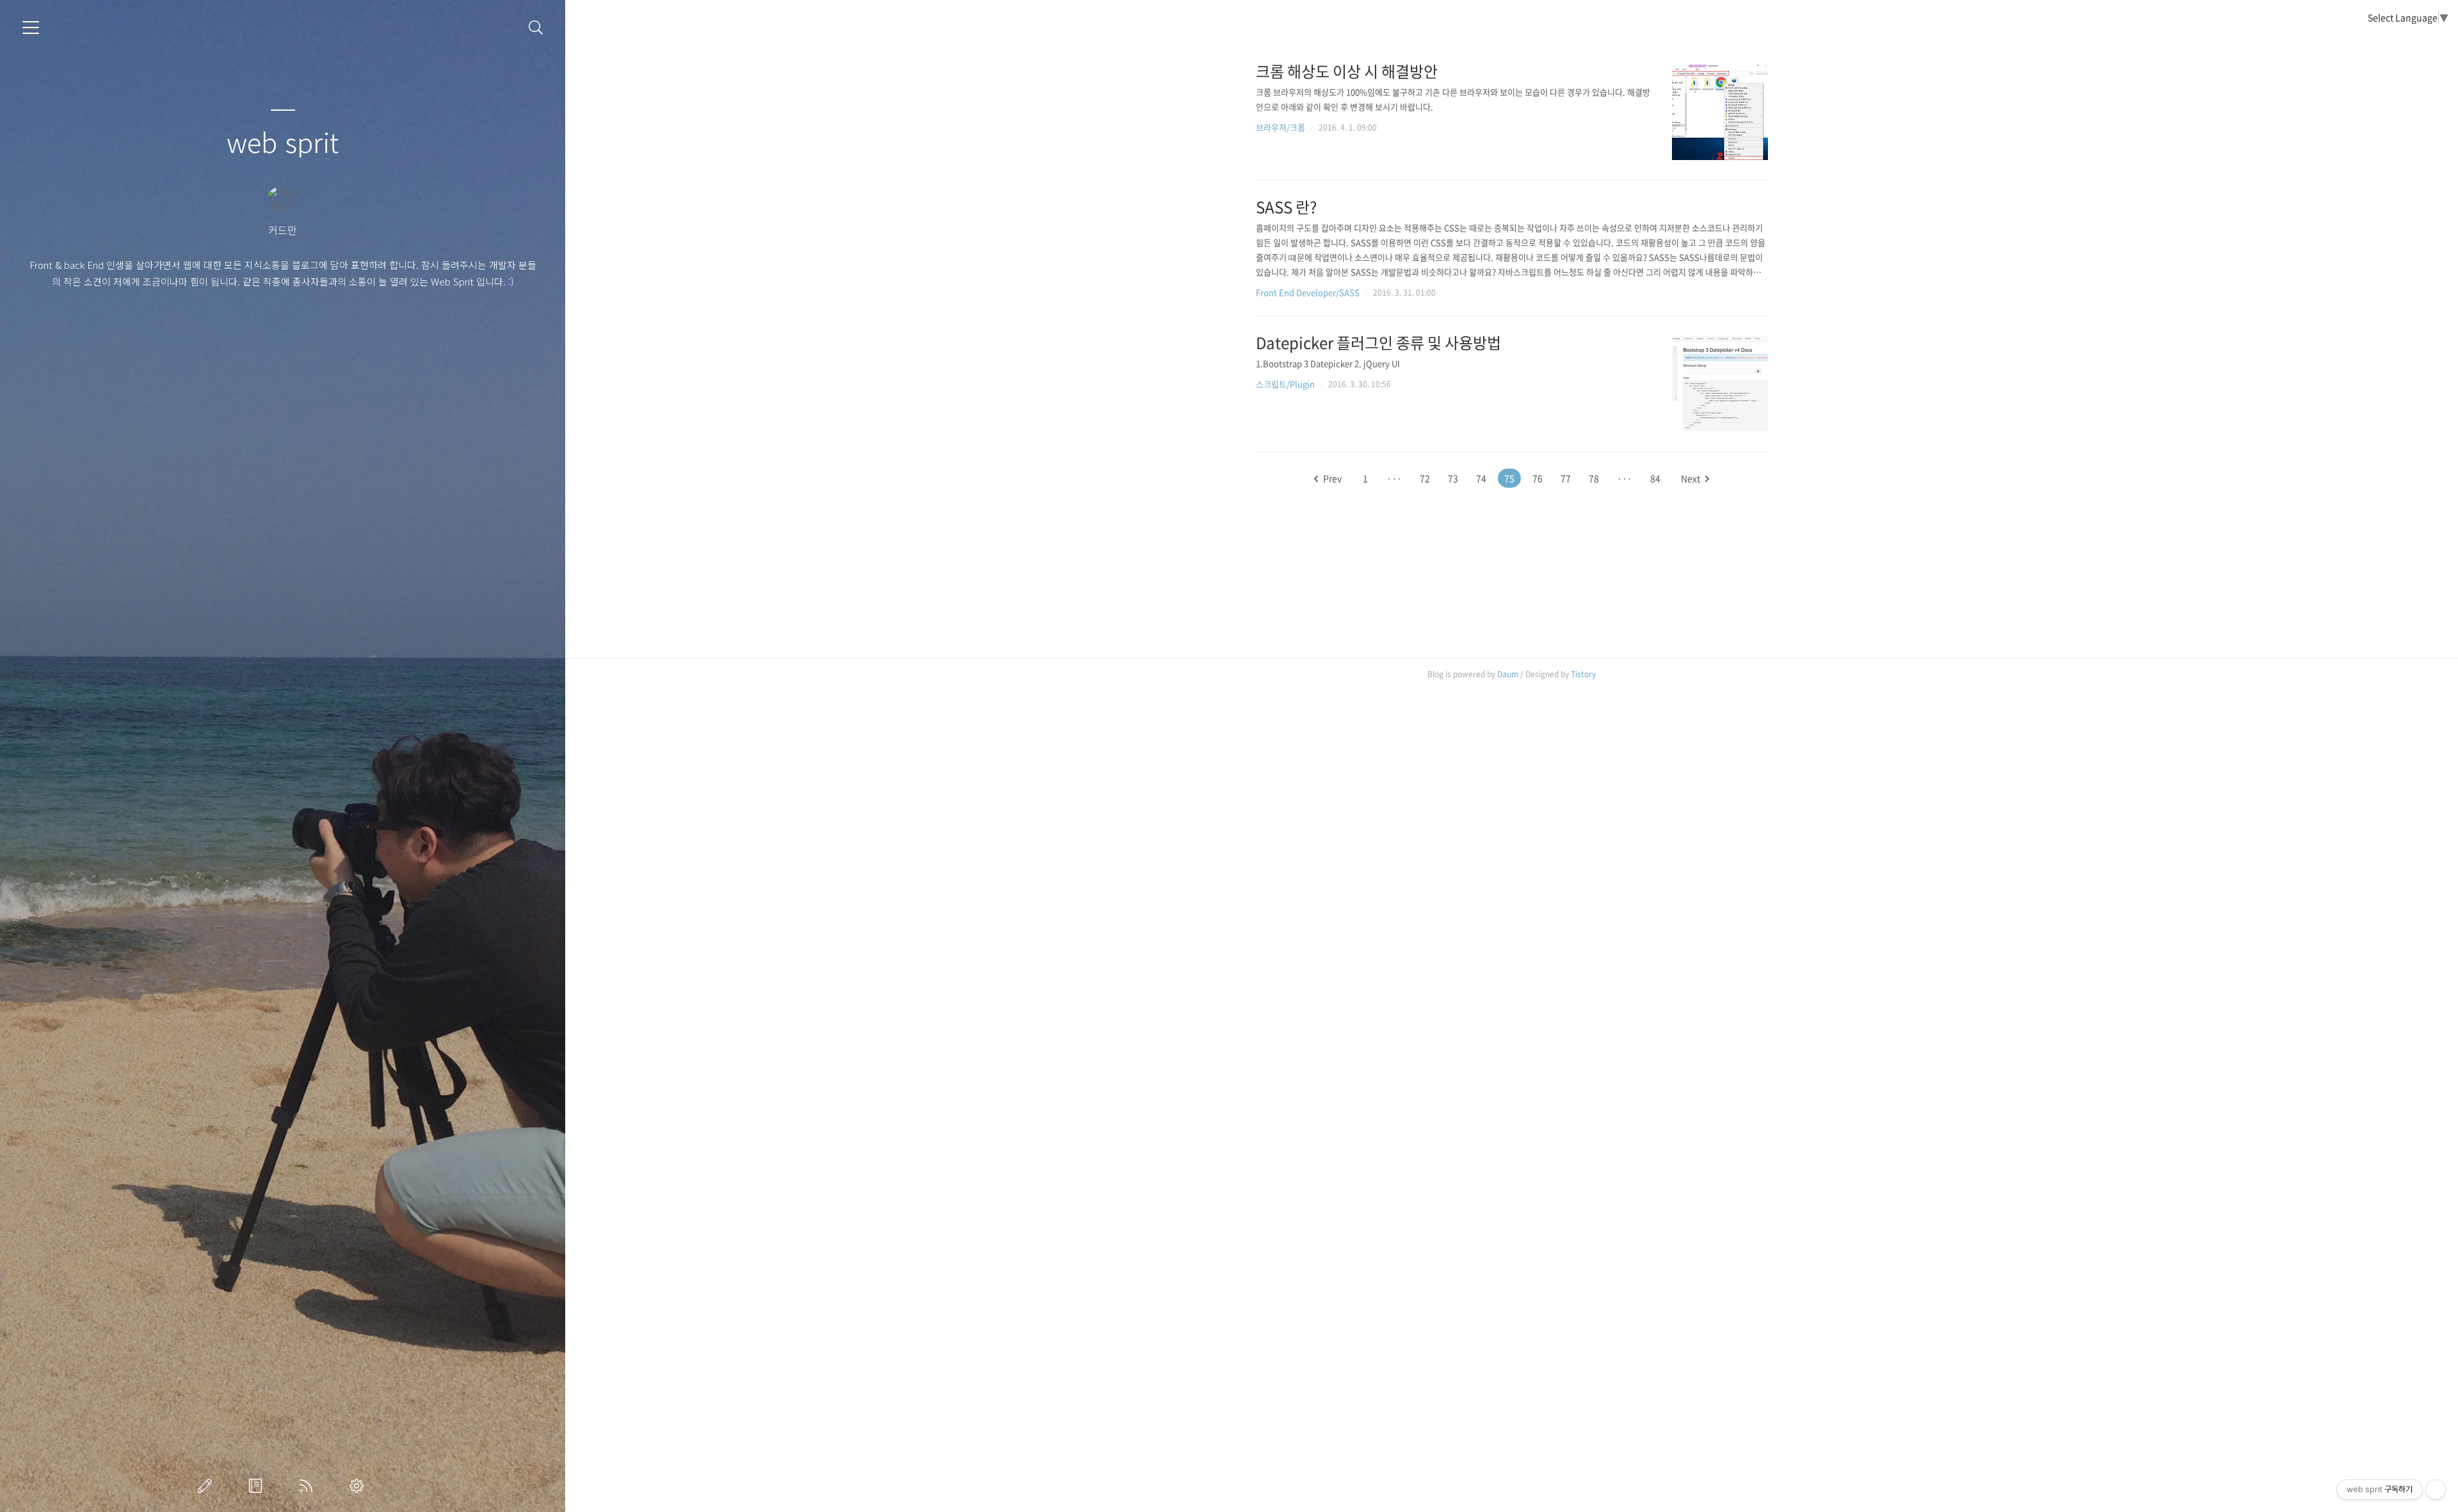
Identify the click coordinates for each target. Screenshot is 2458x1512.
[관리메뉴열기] (2436, 1490)
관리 (359, 1486)
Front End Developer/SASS (1308, 292)
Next (1691, 478)
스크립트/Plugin (1285, 384)
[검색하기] (536, 28)
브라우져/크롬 (1281, 127)
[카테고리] (31, 28)
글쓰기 (207, 1486)
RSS (309, 1486)
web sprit (283, 141)
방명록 (258, 1486)
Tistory (1583, 674)
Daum (1508, 674)
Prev (1332, 478)
